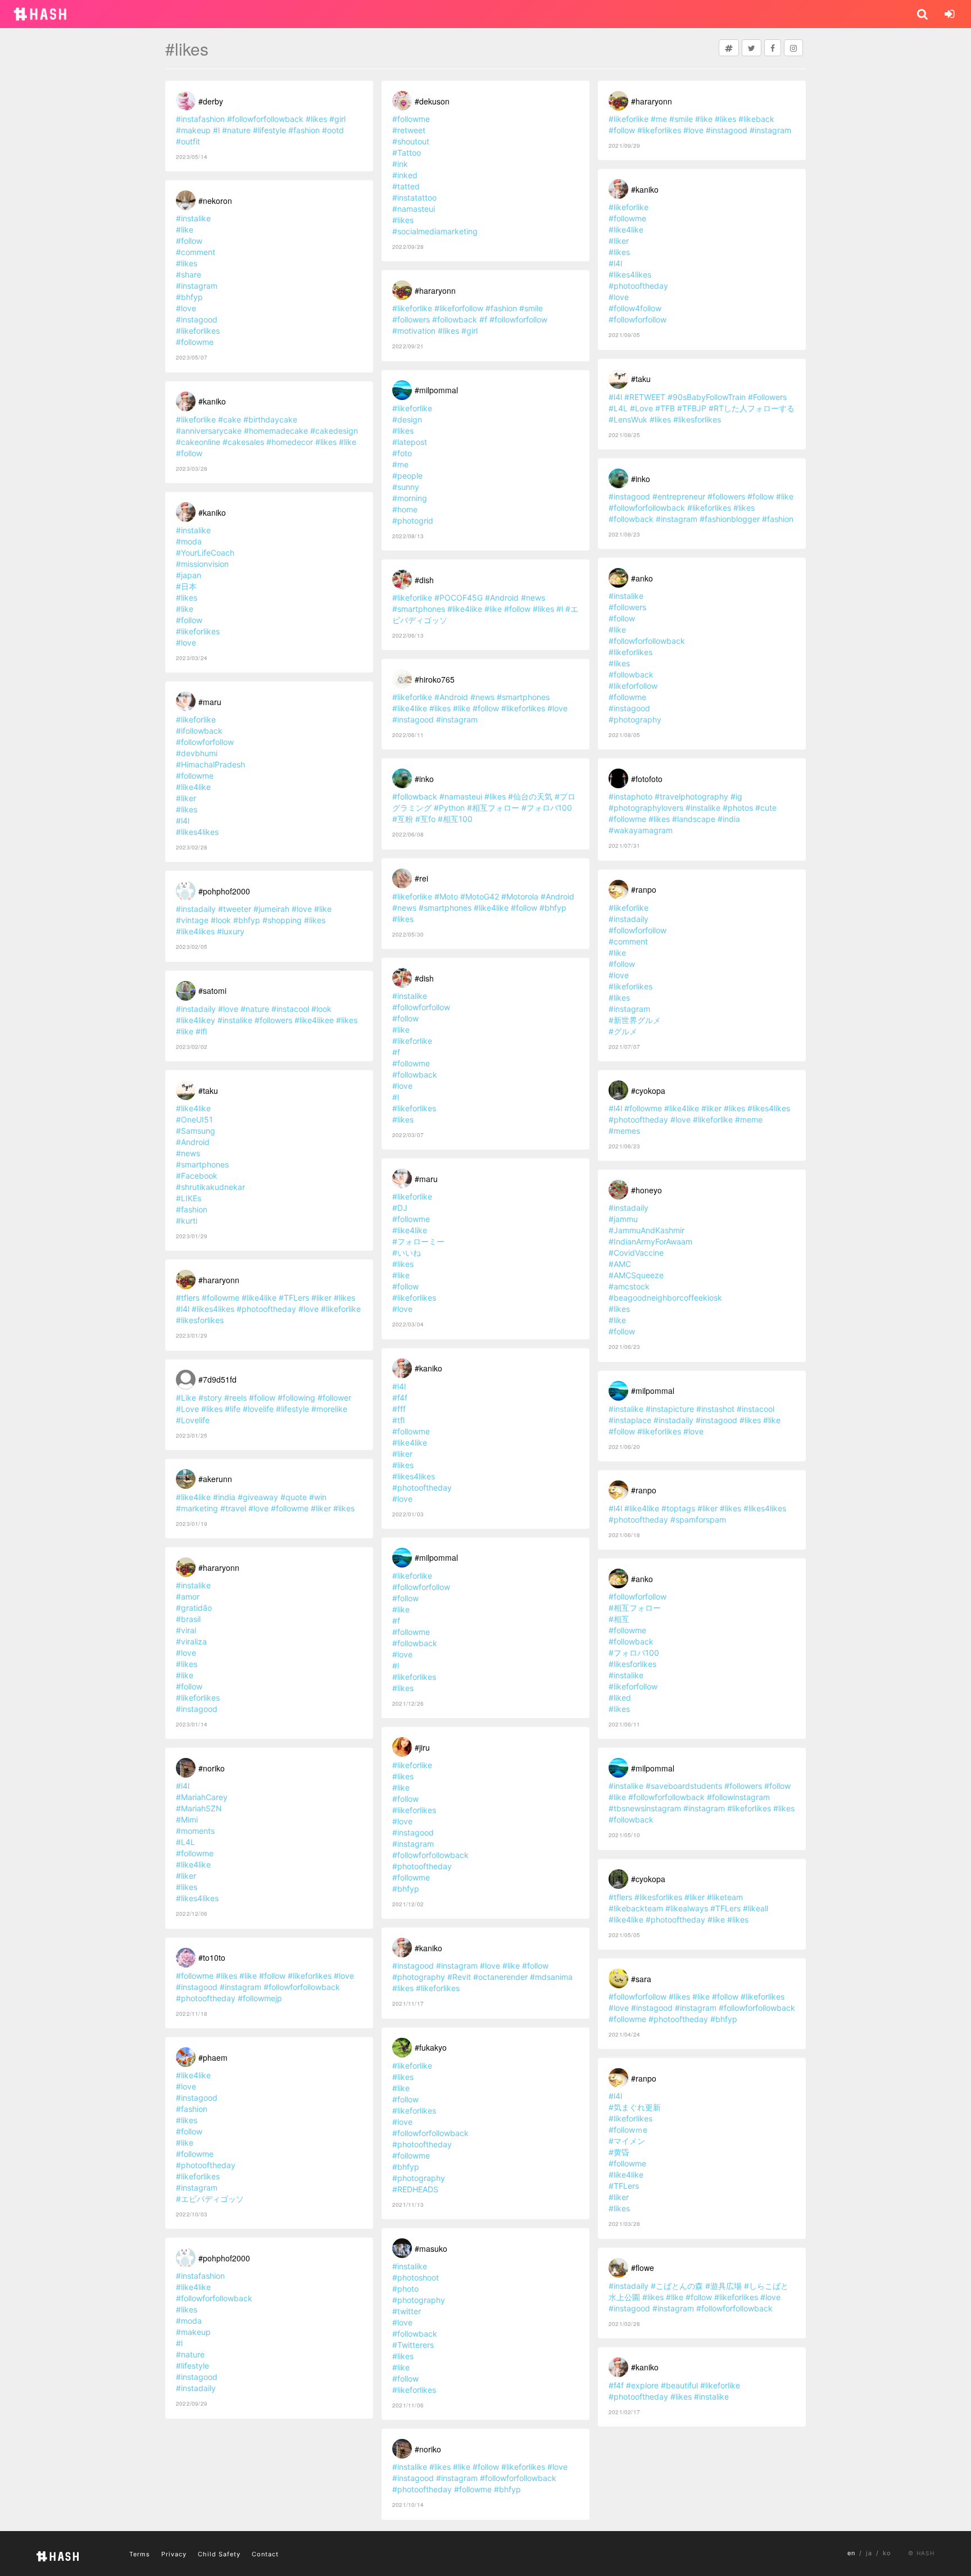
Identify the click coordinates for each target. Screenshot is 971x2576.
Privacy (174, 2554)
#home (405, 509)
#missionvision (202, 564)
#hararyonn (219, 1280)
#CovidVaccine (636, 1253)
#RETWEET (645, 397)
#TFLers (294, 1298)
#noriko (212, 1768)
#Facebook (197, 1176)
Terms (140, 2554)
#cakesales (243, 442)
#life (233, 1409)
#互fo (425, 819)
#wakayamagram (641, 830)
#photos (738, 808)
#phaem (213, 2057)
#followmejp (260, 1998)
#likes (316, 119)
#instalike (193, 218)
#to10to (212, 1957)
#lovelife (258, 1409)
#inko (424, 779)
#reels (235, 1398)
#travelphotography (691, 796)
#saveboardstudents (684, 1786)
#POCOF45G (459, 598)
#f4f (400, 1398)
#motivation (414, 331)
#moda (189, 541)
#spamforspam (698, 1519)
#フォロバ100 (547, 808)
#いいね (407, 1253)
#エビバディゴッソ (210, 2199)
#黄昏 (619, 2152)
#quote (294, 1497)
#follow (189, 241)
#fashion (304, 130)
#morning (410, 498)
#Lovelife (193, 1420)
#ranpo (644, 889)
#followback (455, 319)
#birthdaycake (270, 419)
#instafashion (200, 119)
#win (318, 1497)
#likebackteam (636, 1908)
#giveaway (258, 1497)
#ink (400, 164)
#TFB (665, 408)
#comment (196, 252)
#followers (273, 1020)
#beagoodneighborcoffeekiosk (665, 1298)
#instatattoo (414, 197)
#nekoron (215, 201)
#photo (405, 2289)
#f (483, 319)
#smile (531, 308)
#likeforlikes (198, 331)
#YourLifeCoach (205, 553)
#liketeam (725, 1897)
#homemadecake (276, 431)
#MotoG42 (480, 896)
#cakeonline (198, 442)
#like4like (193, 787)
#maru (210, 702)
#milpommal (436, 390)
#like (185, 230)
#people (407, 476)
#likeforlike (196, 419)
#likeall (756, 1908)
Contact (265, 2554)
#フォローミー (418, 1241)
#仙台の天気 (530, 796)
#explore (642, 2385)
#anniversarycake (209, 431)
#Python (449, 808)
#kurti (187, 1221)
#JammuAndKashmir (646, 1230)
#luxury (231, 931)
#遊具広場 (723, 2286)
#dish (424, 580)
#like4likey (196, 1020)
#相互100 (455, 819)
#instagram (197, 286)
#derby (211, 101)
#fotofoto (647, 779)
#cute (766, 808)
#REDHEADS (415, 2189)
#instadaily (196, 909)
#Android (193, 1142)
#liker (186, 798)
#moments (195, 1831)
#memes (624, 1131)
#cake (230, 419)
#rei (421, 878)
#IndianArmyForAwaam (650, 1241)
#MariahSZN (199, 1808)
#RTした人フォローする (752, 408)
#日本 (186, 586)
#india (224, 1497)
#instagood (197, 319)
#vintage (192, 920)
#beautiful (679, 2385)
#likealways (687, 1908)
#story (210, 1398)
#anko (642, 578)
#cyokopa (648, 1091)
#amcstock (629, 1286)
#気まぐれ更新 (635, 2107)
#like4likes (195, 931)
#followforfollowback (265, 119)
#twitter (407, 2311)
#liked (620, 1698)
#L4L (185, 1842)
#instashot (715, 1409)
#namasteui (414, 209)
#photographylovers (646, 808)
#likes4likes (197, 832)
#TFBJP (692, 408)
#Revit (459, 1977)
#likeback (756, 119)
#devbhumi (197, 753)
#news (188, 1153)
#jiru (422, 1747)
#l (216, 130)
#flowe (643, 2268)
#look (221, 920)
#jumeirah (271, 909)
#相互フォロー (493, 808)
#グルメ (623, 1031)
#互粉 (403, 819)
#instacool (290, 1009)
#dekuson (432, 101)
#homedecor (290, 442)
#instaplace (630, 1420)
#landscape (694, 819)
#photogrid (413, 521)
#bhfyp (189, 297)
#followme (195, 342)
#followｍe (628, 2130)
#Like (186, 1398)
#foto (402, 453)
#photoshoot (416, 2277)
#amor (188, 1596)
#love (186, 308)
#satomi (212, 991)
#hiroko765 (435, 679)
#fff (399, 1409)
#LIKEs (189, 1198)
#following (296, 1398)
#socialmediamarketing (435, 231)
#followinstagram (738, 1797)
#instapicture (670, 1409)
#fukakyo (431, 2047)
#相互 (619, 1619)
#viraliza (191, 1641)
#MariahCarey (202, 1797)
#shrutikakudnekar (210, 1187)
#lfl (201, 1031)
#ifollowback (199, 731)
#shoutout (411, 141)
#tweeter (235, 909)
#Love (187, 1409)
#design (407, 419)
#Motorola (520, 896)
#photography (419, 1977)
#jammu (623, 1219)
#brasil (188, 1619)
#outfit (188, 141)
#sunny (406, 487)
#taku (208, 1091)
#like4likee (314, 1020)
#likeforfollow (459, 308)
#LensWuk (628, 419)
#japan (189, 575)
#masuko (431, 2248)
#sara (641, 1979)
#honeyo (646, 1190)
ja (869, 2553)
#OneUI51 (194, 1119)
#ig (736, 796)
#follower (334, 1398)
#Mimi (187, 1819)
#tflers (188, 1298)
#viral (186, 1630)
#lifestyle (269, 130)
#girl (337, 119)
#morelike (329, 1409)
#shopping (282, 920)
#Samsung (196, 1131)
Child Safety (219, 2554)
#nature (236, 130)
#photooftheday (266, 1309)
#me (400, 464)
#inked (405, 175)
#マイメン (627, 2141)
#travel (233, 1508)
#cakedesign (334, 431)
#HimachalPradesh (210, 764)
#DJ (400, 1208)
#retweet (409, 130)
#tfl (398, 1420)
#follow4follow (635, 308)
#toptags (678, 1508)
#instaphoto (630, 796)
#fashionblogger (730, 519)
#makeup (193, 130)
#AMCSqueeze (636, 1275)
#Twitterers (413, 2345)
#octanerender (500, 1977)
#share (189, 274)
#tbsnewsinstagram (645, 1808)
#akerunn (215, 1479)
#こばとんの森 (677, 2286)
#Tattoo (407, 153)
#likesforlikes (200, 1320)
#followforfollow (205, 742)
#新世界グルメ (635, 1020)
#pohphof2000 (224, 891)
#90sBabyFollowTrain (707, 397)
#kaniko (212, 401)
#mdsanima (551, 1977)
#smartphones (202, 1164)
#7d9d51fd (217, 1379)
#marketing (197, 1508)
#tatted (406, 186)
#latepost (410, 442)
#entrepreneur (679, 496)
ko (887, 2553)
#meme (749, 1119)
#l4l (183, 821)
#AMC (620, 1264)
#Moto (446, 896)
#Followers (767, 397)
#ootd (333, 130)
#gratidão (194, 1608)
